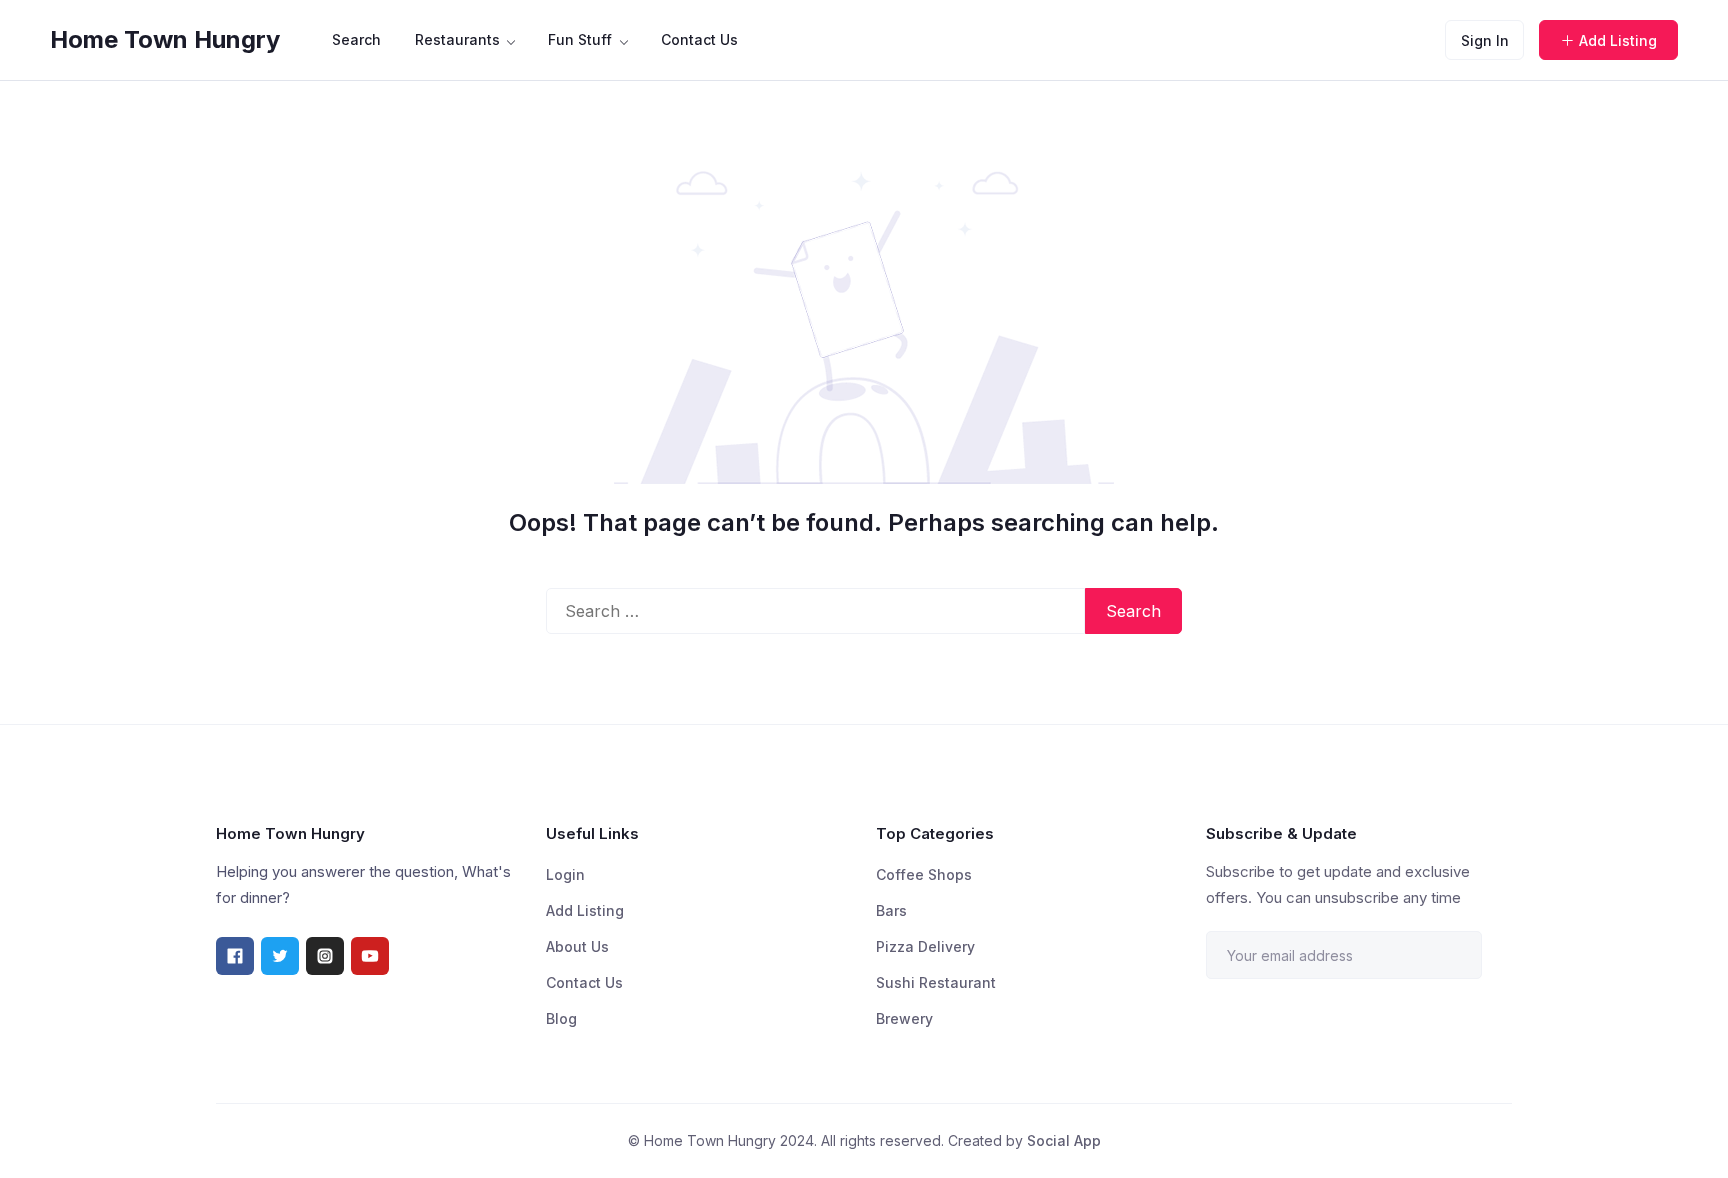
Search (356, 39)
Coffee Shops (924, 874)
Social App (1064, 1140)
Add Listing (1618, 40)
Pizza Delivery (925, 946)
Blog (561, 1018)
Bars (891, 910)
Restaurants (457, 39)
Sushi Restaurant (936, 982)
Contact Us (699, 39)
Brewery (904, 1018)
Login (565, 874)
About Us (577, 946)
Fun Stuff (580, 39)
